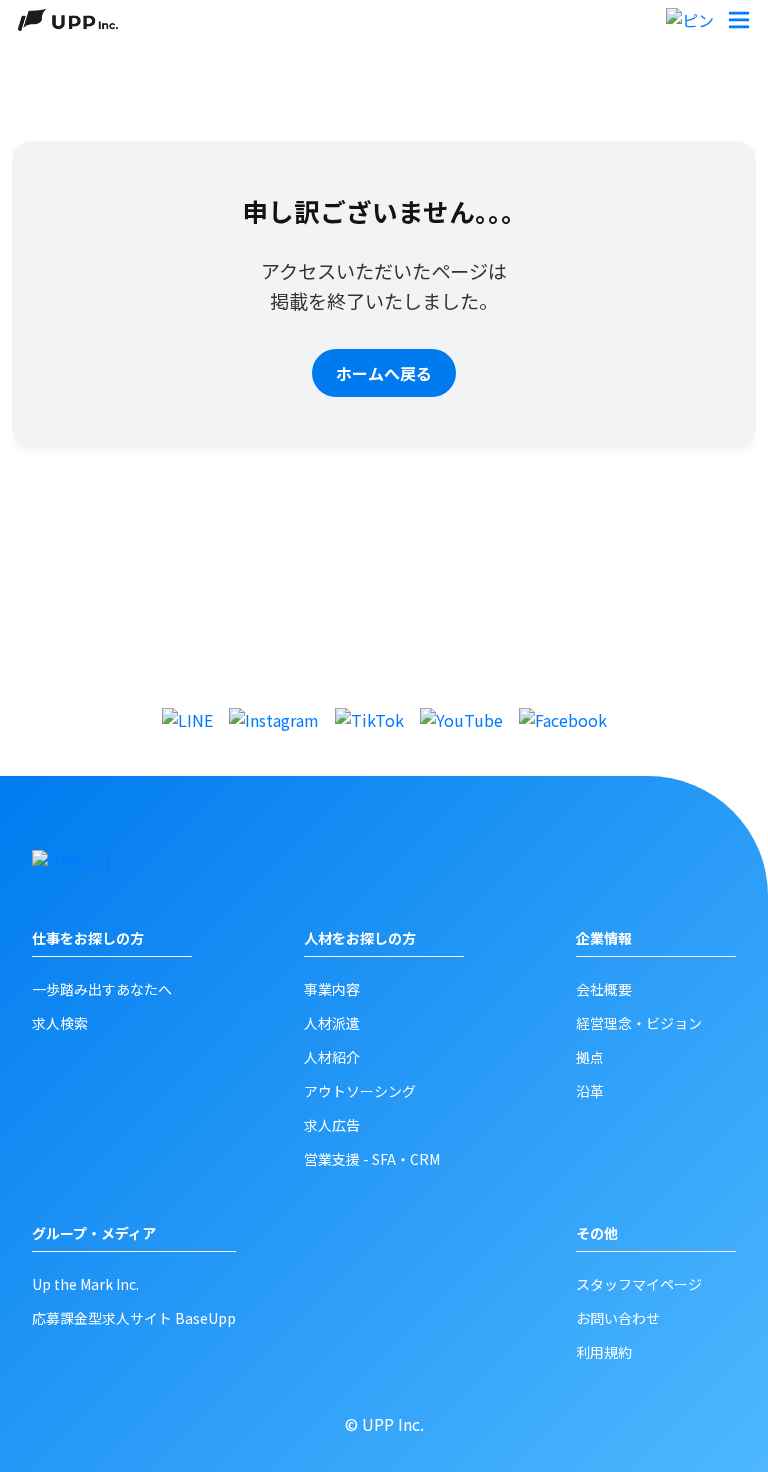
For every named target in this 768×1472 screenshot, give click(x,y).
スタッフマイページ (639, 1284)
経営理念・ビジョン (639, 1023)
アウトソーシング (360, 1091)
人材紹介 (332, 1057)
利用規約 (604, 1352)
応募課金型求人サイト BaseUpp (134, 1318)
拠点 (590, 1057)
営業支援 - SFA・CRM (372, 1159)
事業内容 (332, 989)
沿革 (590, 1091)
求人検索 (60, 1023)
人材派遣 (332, 1023)
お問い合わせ (618, 1318)
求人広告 (332, 1125)
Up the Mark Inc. (85, 1284)
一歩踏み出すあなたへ (102, 989)
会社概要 (604, 989)
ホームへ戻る (384, 373)
